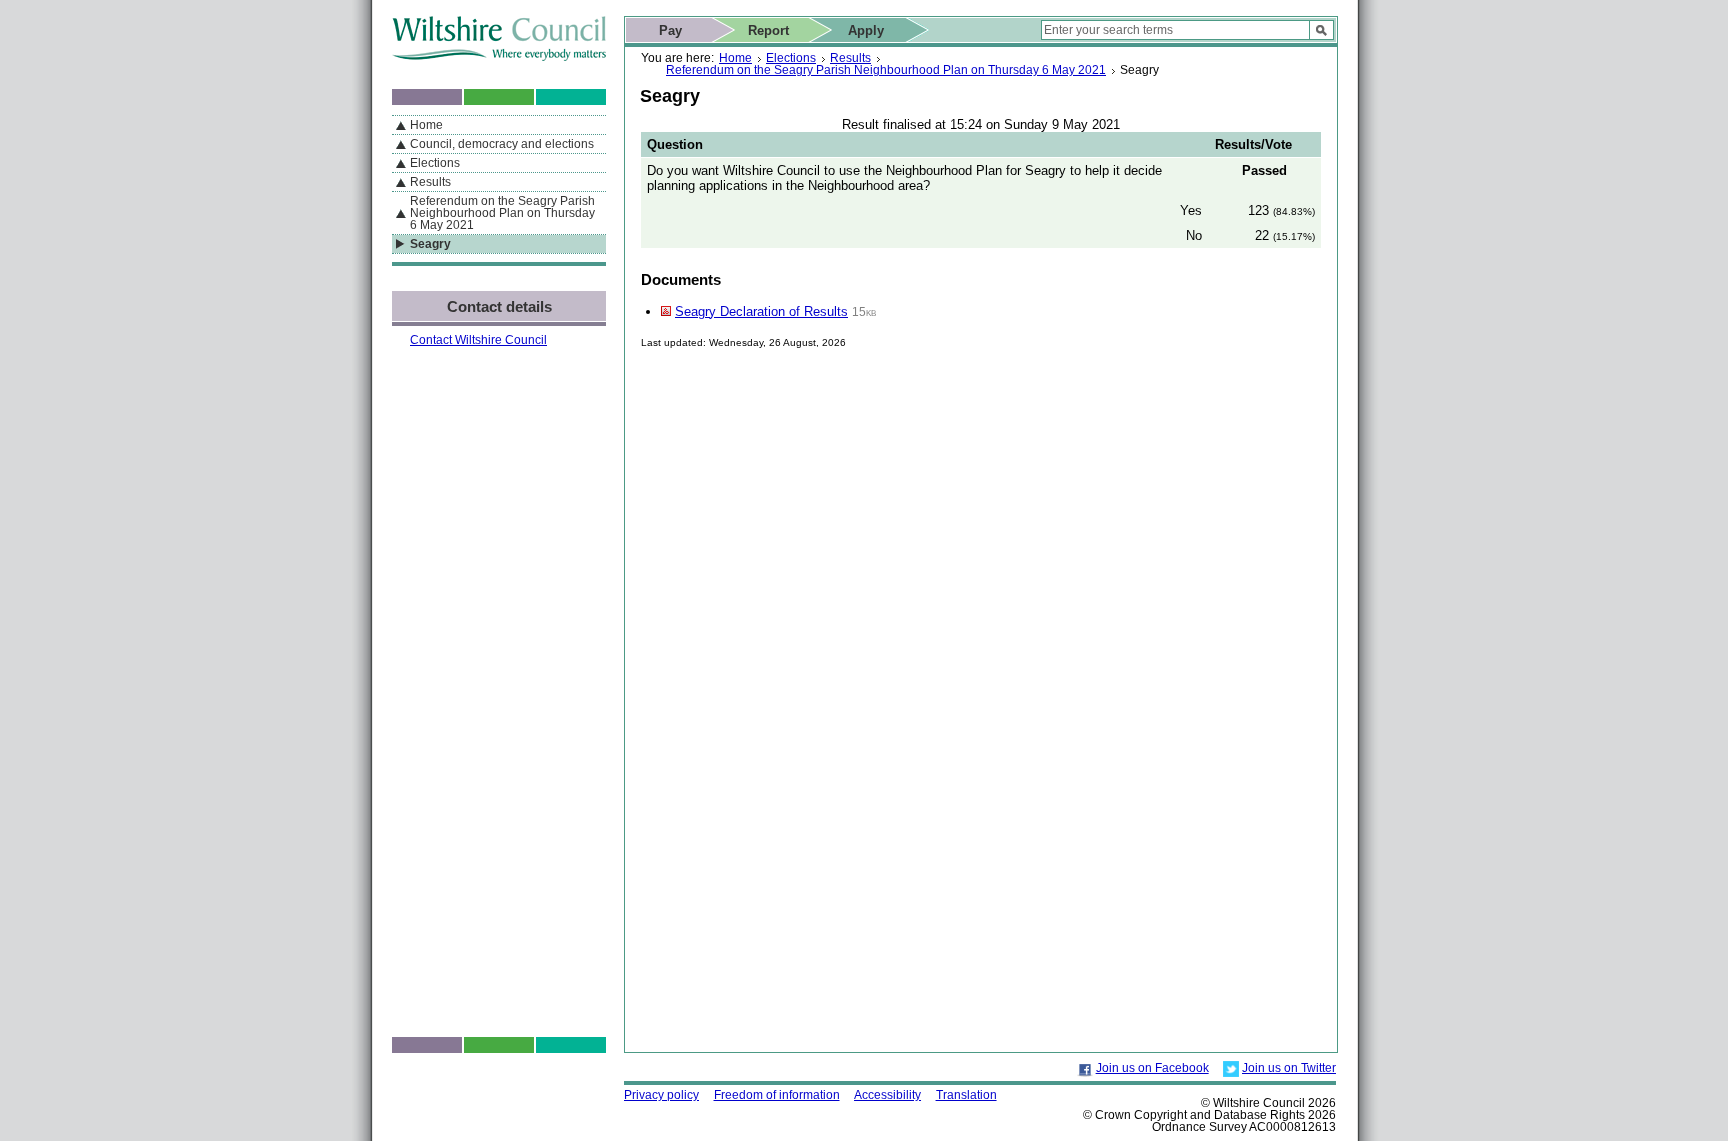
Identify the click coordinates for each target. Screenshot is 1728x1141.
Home (735, 58)
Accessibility (887, 1095)
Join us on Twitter (1289, 1068)
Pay (670, 30)
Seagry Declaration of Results (761, 311)
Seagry (430, 244)
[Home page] (499, 56)
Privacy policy (661, 1095)
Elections (791, 58)
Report (768, 30)
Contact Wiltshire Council (478, 340)
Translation (966, 1095)
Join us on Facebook (1152, 1068)
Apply (866, 30)
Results (850, 58)
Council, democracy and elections (502, 144)
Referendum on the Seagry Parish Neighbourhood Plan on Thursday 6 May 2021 (886, 70)
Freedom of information (777, 1095)
